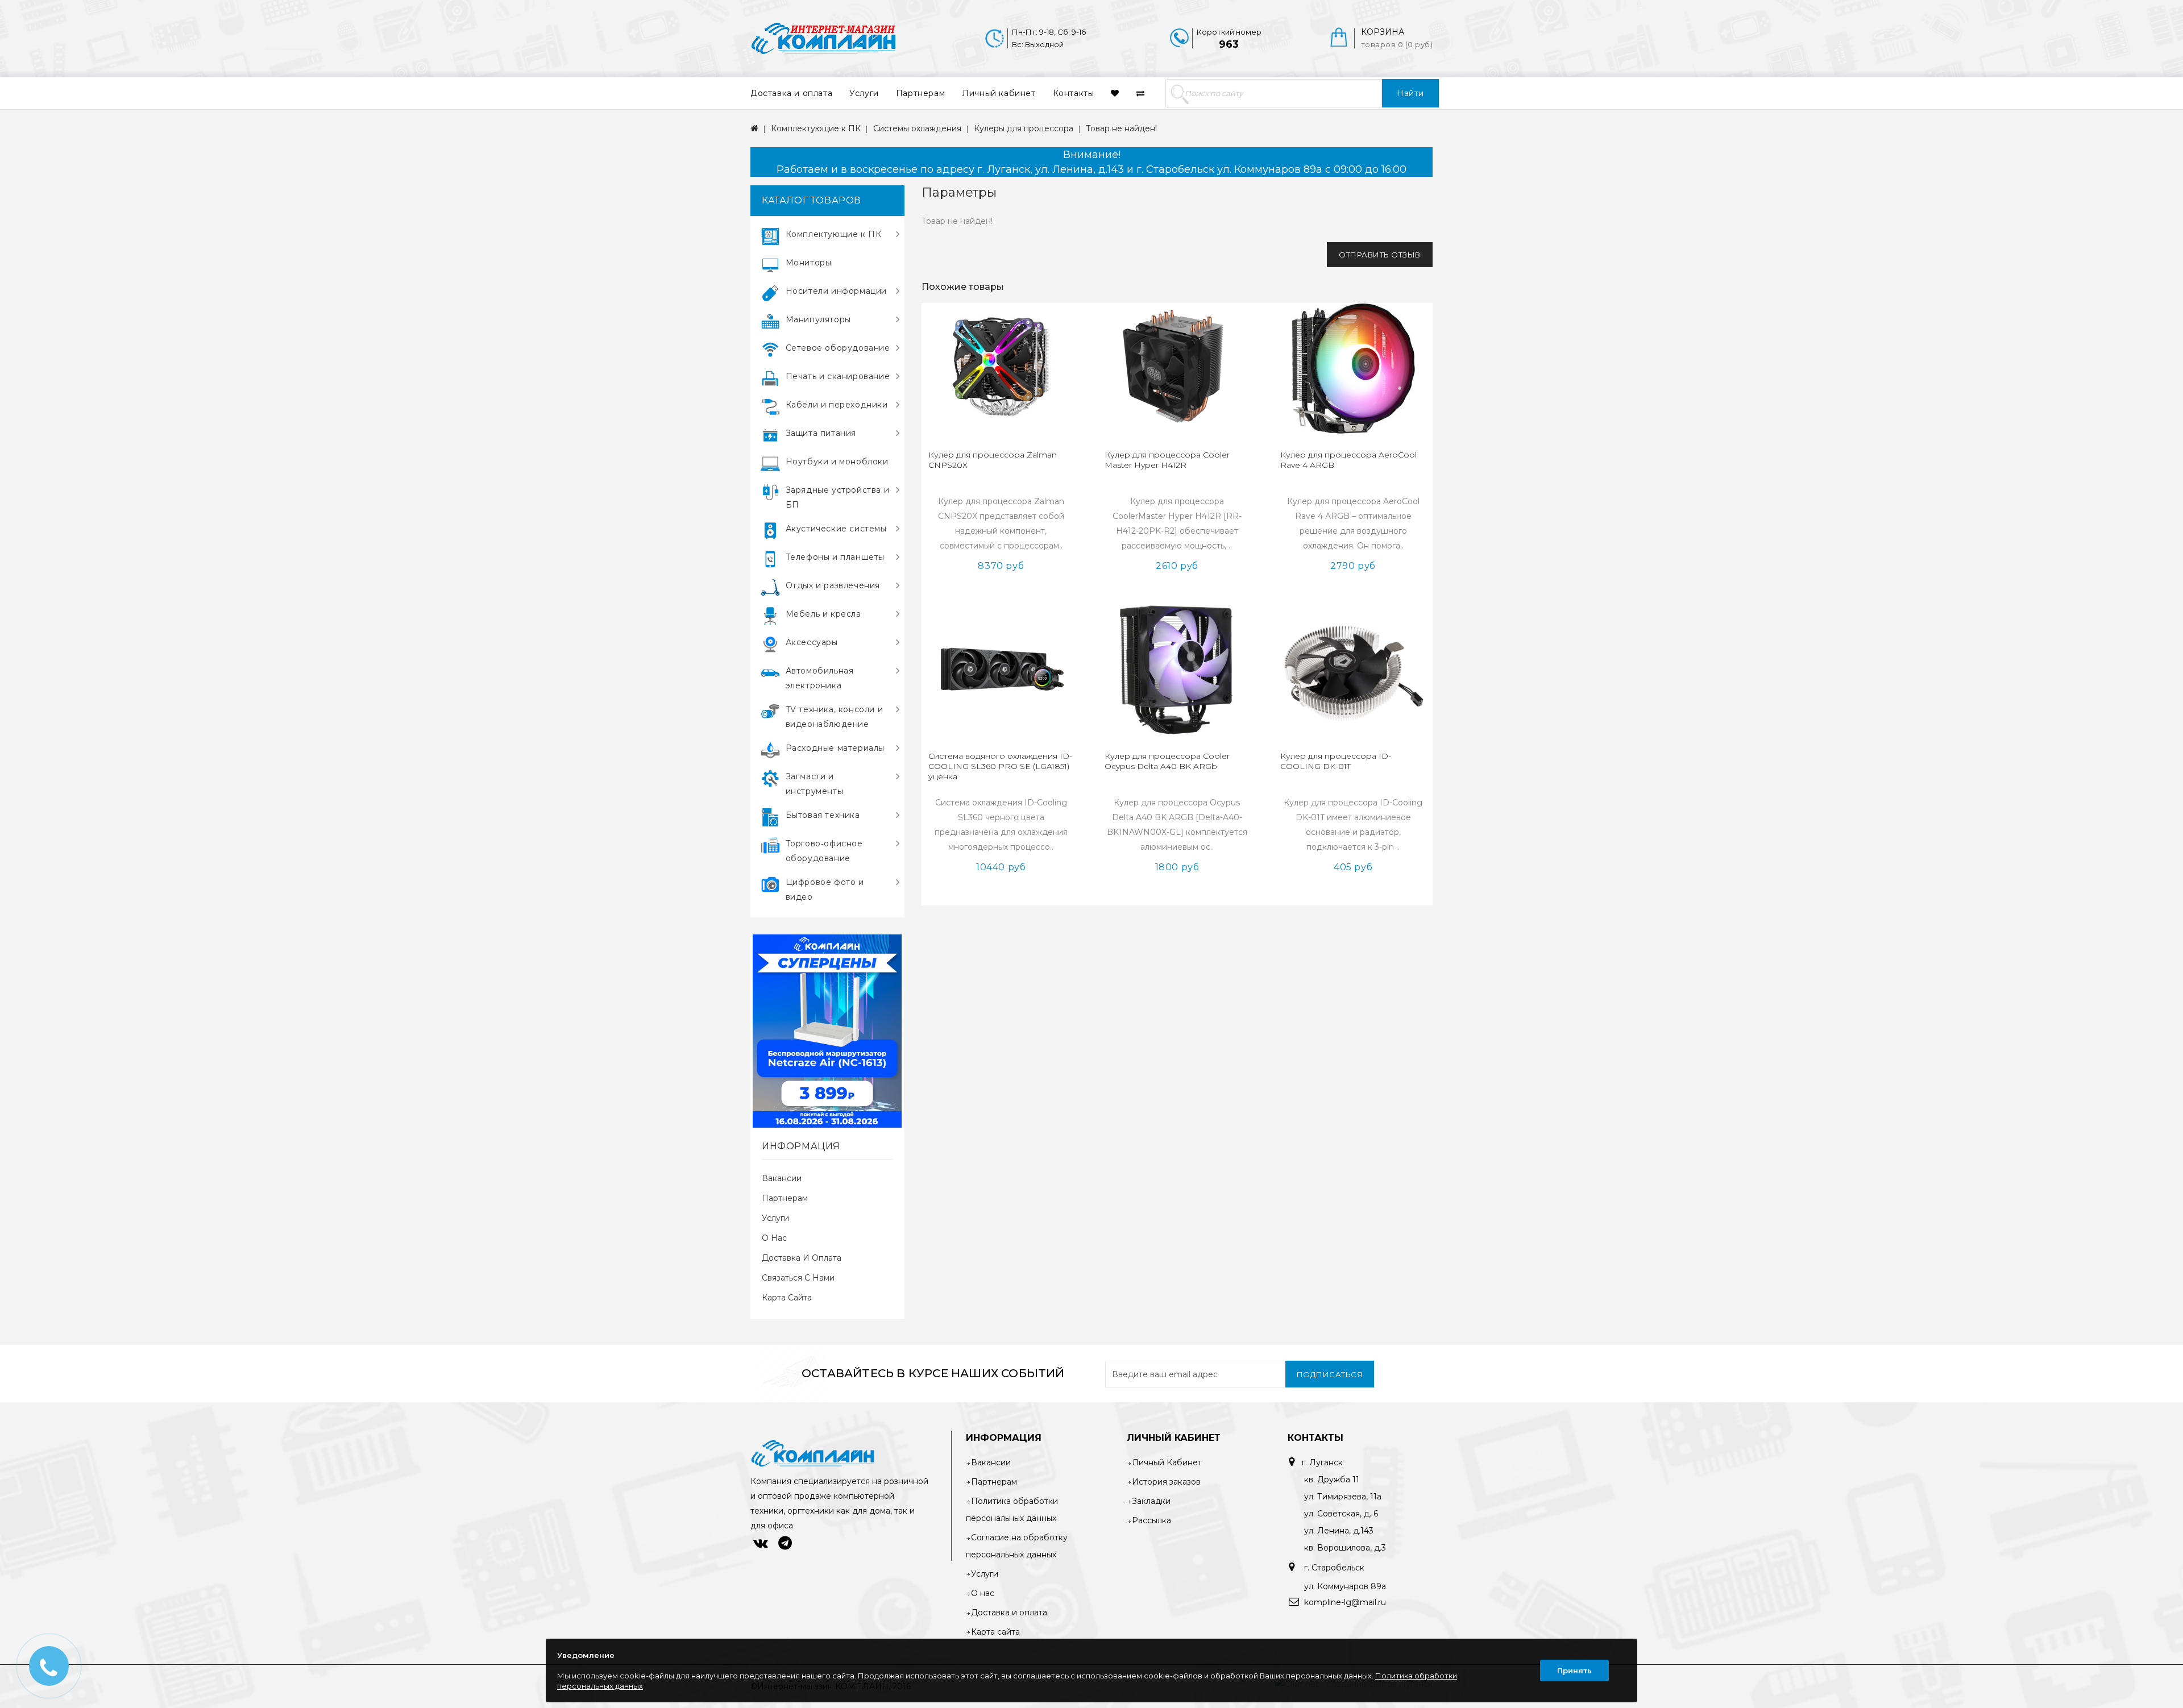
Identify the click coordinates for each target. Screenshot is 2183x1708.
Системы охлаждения (917, 128)
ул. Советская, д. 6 (1341, 1514)
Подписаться (1330, 1374)
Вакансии (782, 1178)
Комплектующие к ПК (816, 128)
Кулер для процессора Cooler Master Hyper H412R (1167, 460)
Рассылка (1151, 1520)
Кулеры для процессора (1024, 128)
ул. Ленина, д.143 (1339, 1531)
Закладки (1151, 1501)
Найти (1410, 93)
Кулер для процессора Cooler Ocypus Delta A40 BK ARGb (1167, 761)
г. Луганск (1322, 1462)
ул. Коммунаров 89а (1345, 1586)
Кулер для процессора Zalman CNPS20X (993, 460)
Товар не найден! (1121, 128)
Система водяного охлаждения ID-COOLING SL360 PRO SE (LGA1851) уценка (1000, 766)
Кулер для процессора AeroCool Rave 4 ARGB (1348, 460)
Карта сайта (787, 1298)
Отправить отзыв (1380, 255)
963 (1229, 44)
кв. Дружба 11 (1332, 1480)
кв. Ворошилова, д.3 (1345, 1548)
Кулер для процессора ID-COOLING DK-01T (1336, 761)
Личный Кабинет (1167, 1462)
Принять (1574, 1670)
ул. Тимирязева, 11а (1343, 1497)
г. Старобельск (1333, 1568)
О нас (774, 1238)
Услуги (864, 93)
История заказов (1166, 1482)
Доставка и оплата (791, 93)
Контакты (1074, 93)
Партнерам (920, 93)
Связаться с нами (798, 1278)
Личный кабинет (999, 93)
